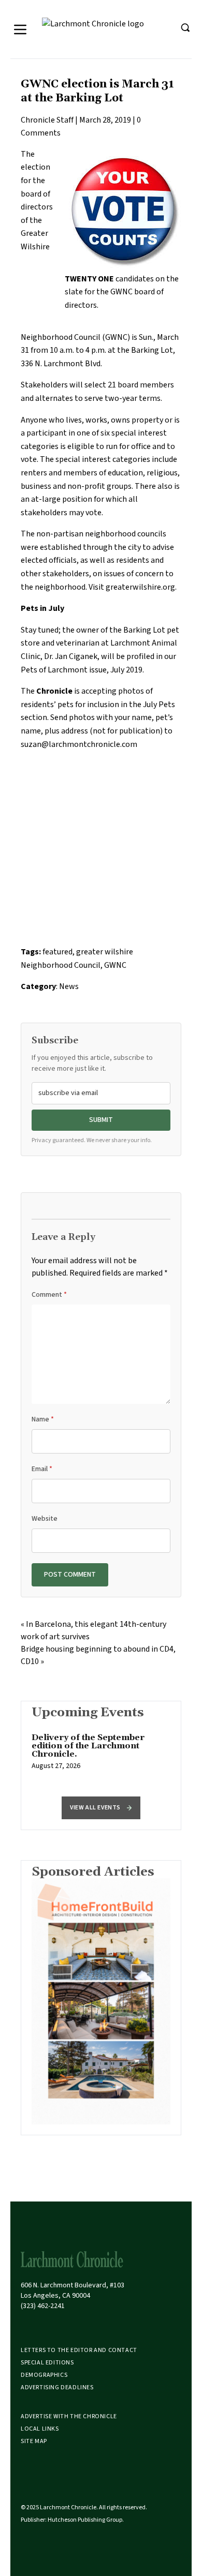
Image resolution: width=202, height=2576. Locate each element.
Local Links (40, 2429)
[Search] (185, 27)
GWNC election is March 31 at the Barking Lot (97, 91)
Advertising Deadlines (57, 2387)
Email (42, 1469)
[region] (101, 1757)
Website (45, 1519)
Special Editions (47, 2363)
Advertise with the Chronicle (69, 2416)
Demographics (44, 2375)
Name (43, 1419)
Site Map (34, 2441)
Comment (49, 1295)
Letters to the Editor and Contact (79, 2350)
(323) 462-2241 (43, 2306)
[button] (101, 1808)
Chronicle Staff (47, 120)
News (69, 986)
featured (57, 952)
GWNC (115, 965)
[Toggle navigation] (20, 29)
